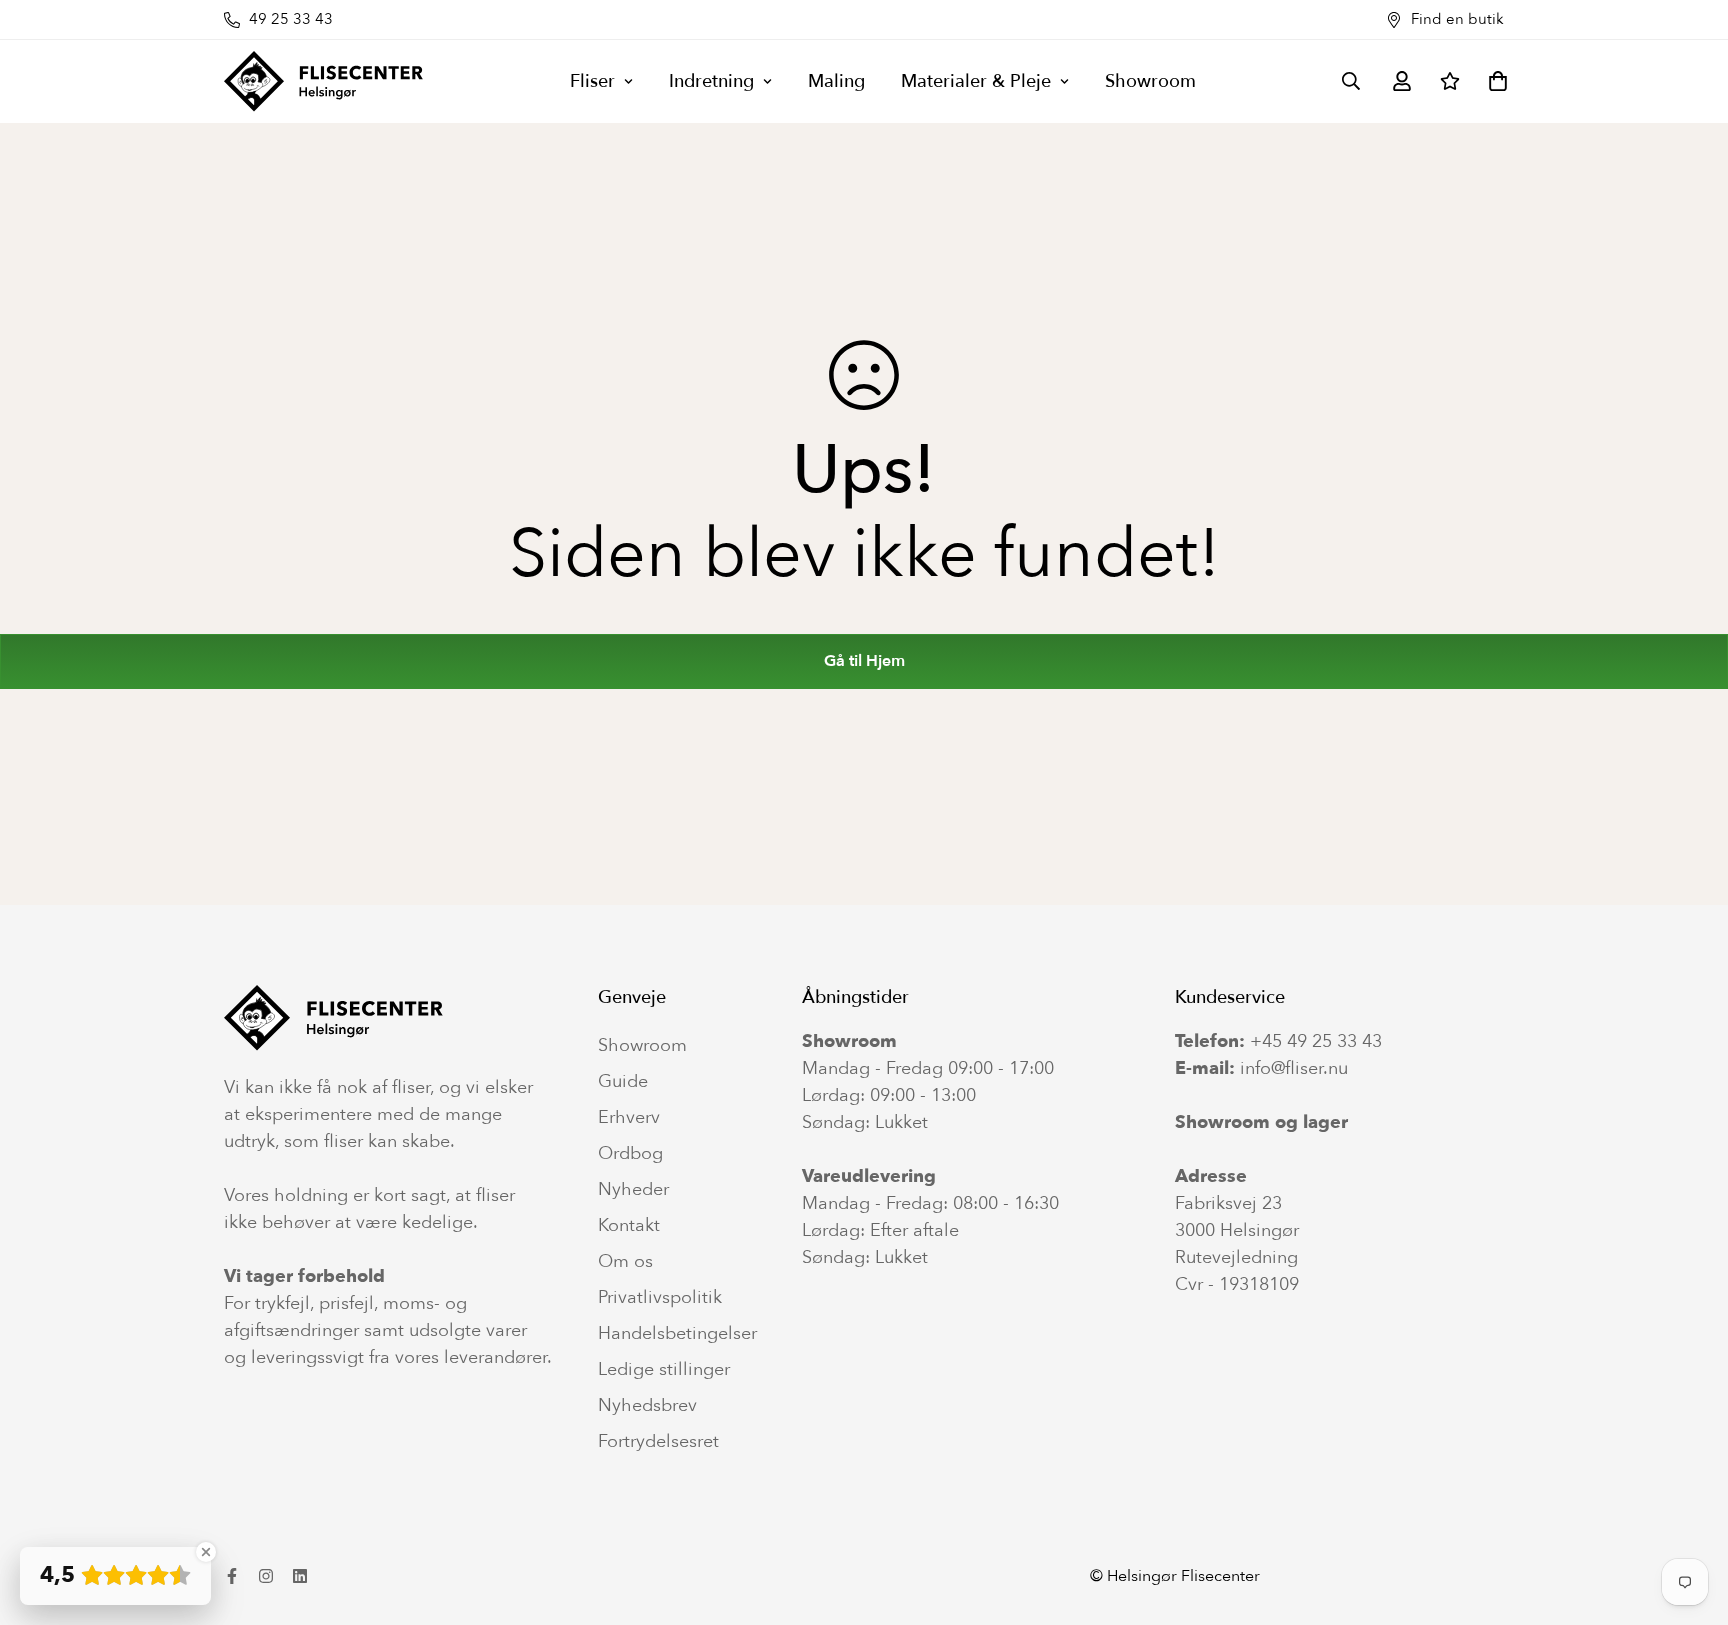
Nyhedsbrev (647, 1406)
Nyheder (633, 1190)
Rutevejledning (1236, 1257)
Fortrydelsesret (658, 1442)
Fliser (592, 81)
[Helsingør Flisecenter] (324, 81)
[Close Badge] (206, 1552)
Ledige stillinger (664, 1370)
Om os (625, 1262)
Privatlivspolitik (660, 1298)
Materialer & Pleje (976, 81)
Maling (836, 81)
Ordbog (630, 1154)
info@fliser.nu (1294, 1068)
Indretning (711, 81)
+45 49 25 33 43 (1316, 1041)
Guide (623, 1082)
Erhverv (629, 1118)
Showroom (1150, 81)
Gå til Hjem (864, 661)
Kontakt (629, 1226)
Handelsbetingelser (677, 1334)
